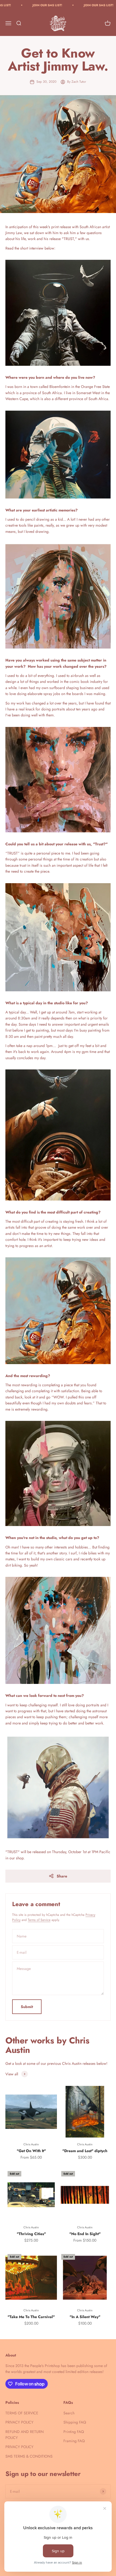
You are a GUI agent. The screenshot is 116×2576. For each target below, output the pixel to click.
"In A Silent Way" (85, 2317)
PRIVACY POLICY (19, 2422)
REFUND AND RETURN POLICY (25, 2435)
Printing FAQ (74, 2432)
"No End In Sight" (85, 2234)
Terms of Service (39, 1920)
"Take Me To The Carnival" (31, 2317)
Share (62, 1876)
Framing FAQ (74, 2441)
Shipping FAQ (75, 2422)
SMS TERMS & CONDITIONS (29, 2456)
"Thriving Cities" (31, 2234)
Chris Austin (31, 2144)
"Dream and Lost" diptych (85, 2151)
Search (69, 2413)
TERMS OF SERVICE (22, 2413)
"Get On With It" (31, 2151)
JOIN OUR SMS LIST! (22, 5)
